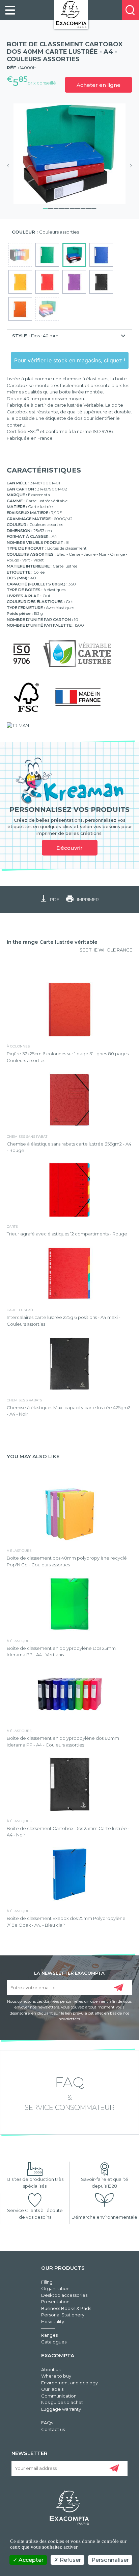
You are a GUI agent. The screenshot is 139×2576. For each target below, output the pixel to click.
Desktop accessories (64, 2295)
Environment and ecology (69, 2383)
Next (129, 166)
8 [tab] (83, 208)
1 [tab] (45, 208)
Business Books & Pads (66, 2308)
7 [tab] (78, 208)
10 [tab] (94, 208)
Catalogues (54, 2342)
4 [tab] (61, 208)
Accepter (30, 2560)
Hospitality (53, 2321)
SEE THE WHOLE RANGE (106, 950)
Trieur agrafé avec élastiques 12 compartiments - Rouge (67, 1234)
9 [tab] (88, 208)
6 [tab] (72, 208)
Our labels (52, 2389)
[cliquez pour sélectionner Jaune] (20, 282)
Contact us (53, 2429)
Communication (59, 2396)
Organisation (55, 2288)
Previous (10, 166)
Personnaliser (110, 2560)
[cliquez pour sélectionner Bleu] (101, 255)
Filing (47, 2282)
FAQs (47, 2423)
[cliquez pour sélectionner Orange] (20, 309)
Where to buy (56, 2376)
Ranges (49, 2335)
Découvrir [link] (69, 848)
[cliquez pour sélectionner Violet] (74, 282)
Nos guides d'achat (62, 2402)
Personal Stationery (63, 2315)
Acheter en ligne (99, 85)
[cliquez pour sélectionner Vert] (47, 255)
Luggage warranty (61, 2409)
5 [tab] (67, 208)
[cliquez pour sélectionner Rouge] (47, 282)
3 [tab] (56, 208)
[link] (10, 10)
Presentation (55, 2302)
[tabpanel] (69, 154)
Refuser (70, 2560)
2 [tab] (51, 208)
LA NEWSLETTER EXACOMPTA (69, 1973)
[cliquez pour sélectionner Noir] (101, 282)
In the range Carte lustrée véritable (52, 942)
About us (51, 2369)
